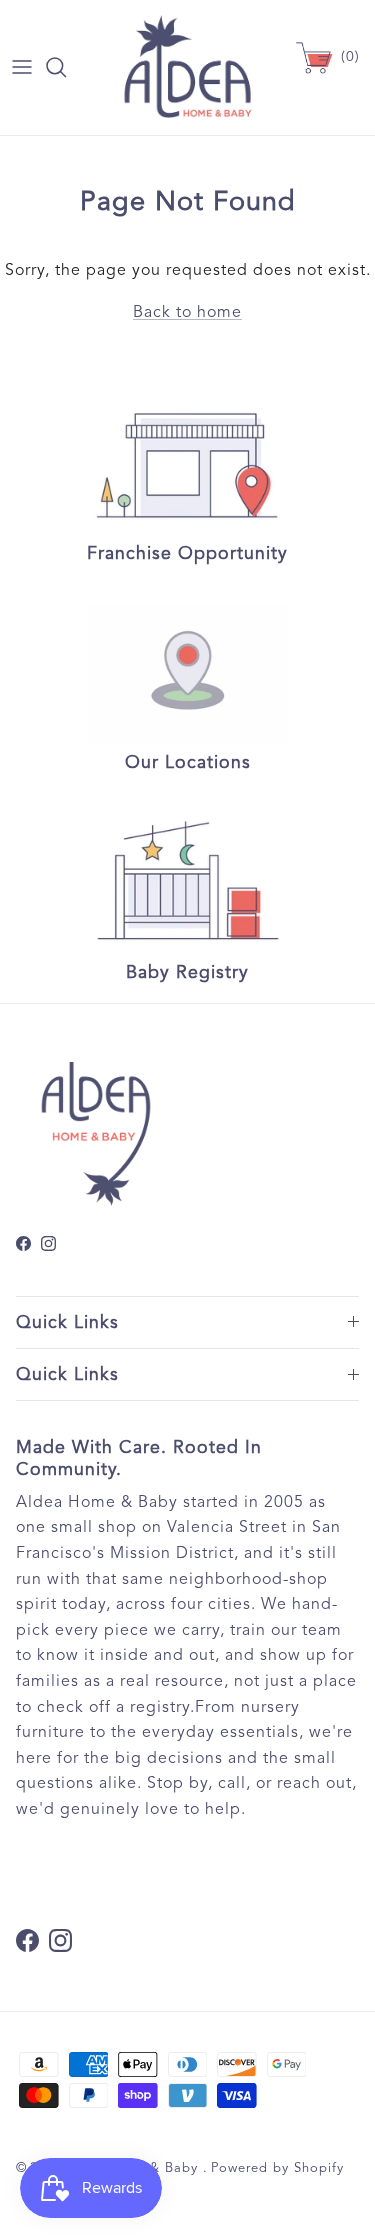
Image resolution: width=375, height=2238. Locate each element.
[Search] (66, 67)
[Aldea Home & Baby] (187, 67)
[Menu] (22, 67)
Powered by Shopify (277, 2168)
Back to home (187, 312)
